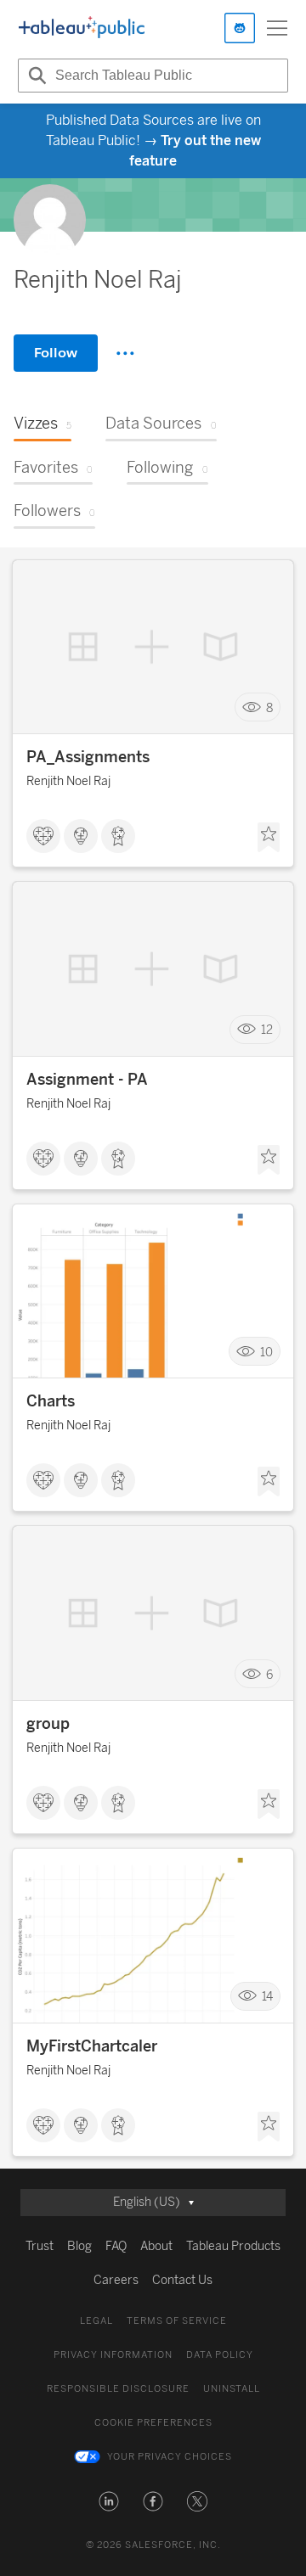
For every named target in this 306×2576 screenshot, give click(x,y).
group (48, 1724)
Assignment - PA (87, 1080)
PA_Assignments (88, 757)
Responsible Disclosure (118, 2389)
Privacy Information (113, 2355)
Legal (96, 2321)
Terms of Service (177, 2321)
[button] (109, 2501)
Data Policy (220, 2355)
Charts (51, 1401)
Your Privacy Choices (170, 2457)
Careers (116, 2280)
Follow (56, 353)
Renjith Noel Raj (68, 781)
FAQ (116, 2246)
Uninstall (232, 2389)
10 (266, 1352)
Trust (40, 2246)
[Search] (35, 76)
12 (267, 1030)
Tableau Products (233, 2246)
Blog (79, 2246)
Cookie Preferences (153, 2423)
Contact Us (182, 2280)
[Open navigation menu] (277, 28)
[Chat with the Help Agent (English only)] (240, 28)
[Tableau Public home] (82, 28)
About (156, 2246)
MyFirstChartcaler (92, 2046)
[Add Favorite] (269, 838)
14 (267, 1997)
